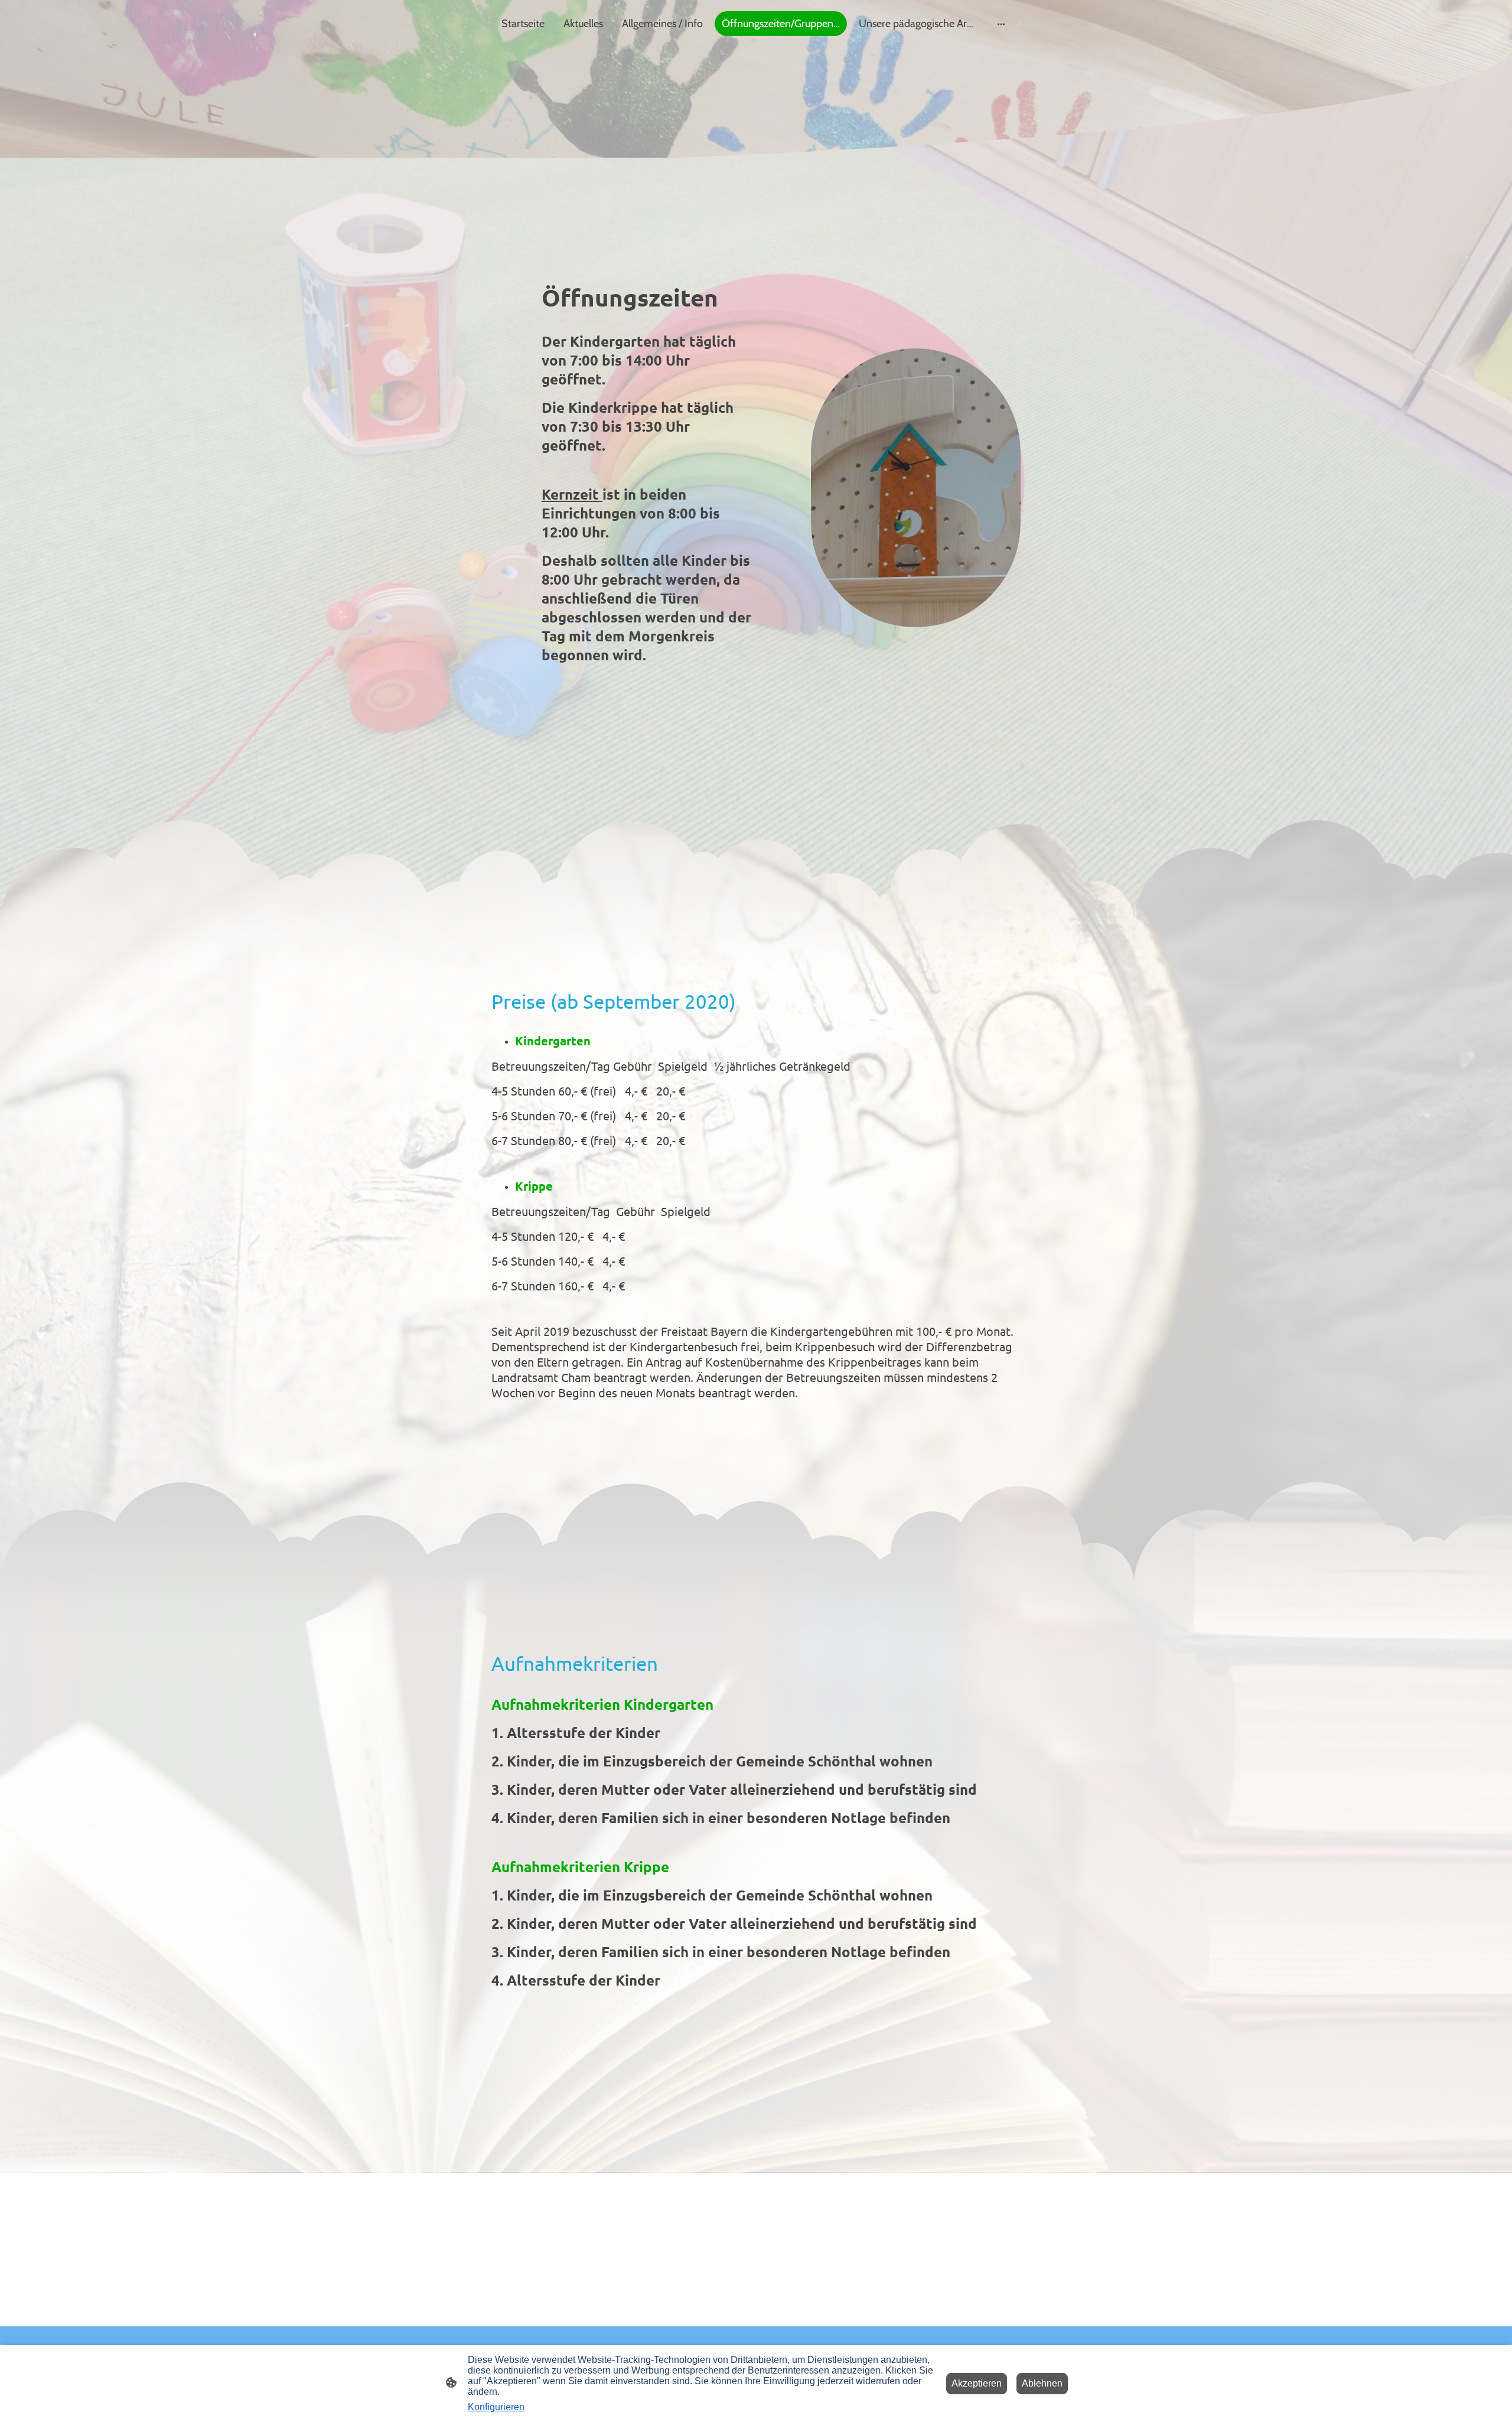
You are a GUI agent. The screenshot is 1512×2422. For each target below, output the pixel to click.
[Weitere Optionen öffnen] (1001, 24)
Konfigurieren (496, 2407)
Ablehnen (1042, 2383)
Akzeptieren (977, 2383)
